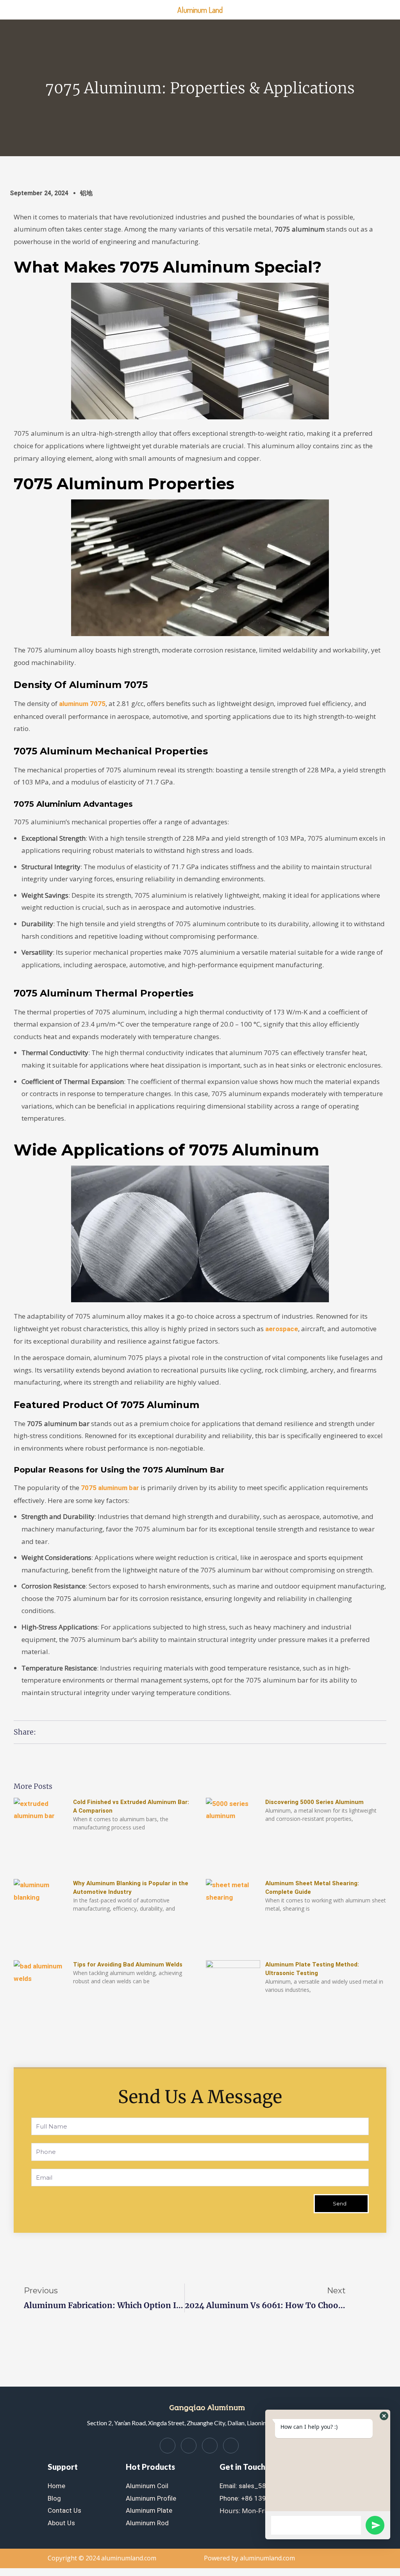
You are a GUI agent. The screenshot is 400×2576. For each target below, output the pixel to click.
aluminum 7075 (82, 704)
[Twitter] (189, 2446)
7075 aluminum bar (110, 1488)
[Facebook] (168, 2446)
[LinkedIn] (210, 2446)
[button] (384, 2416)
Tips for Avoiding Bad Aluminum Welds (128, 1965)
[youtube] (231, 2446)
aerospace (282, 1329)
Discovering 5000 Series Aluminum (314, 1802)
